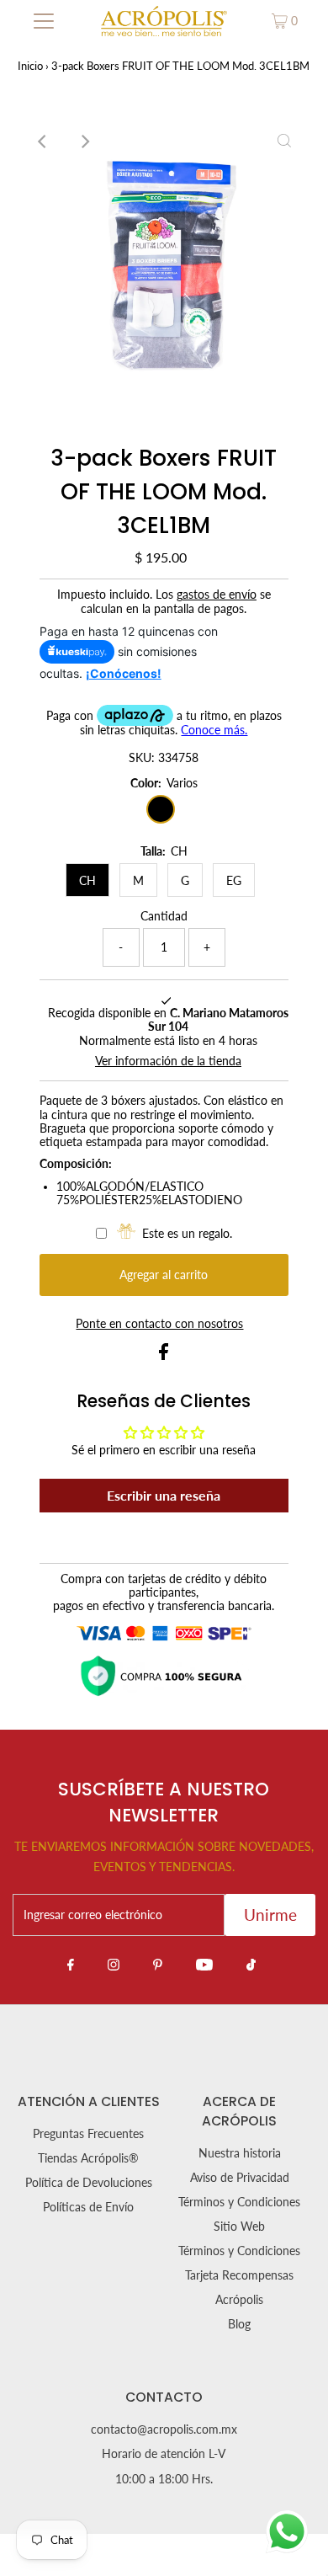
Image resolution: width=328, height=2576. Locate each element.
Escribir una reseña (164, 1495)
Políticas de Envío (88, 2207)
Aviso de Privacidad (240, 2178)
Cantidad (164, 916)
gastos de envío (217, 595)
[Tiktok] (251, 1964)
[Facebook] (71, 1964)
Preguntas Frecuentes (88, 2134)
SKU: (142, 758)
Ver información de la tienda (168, 1061)
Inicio (30, 66)
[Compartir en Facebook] (164, 1356)
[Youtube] (204, 1964)
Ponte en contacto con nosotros (159, 1325)
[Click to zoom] (284, 141)
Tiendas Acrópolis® (88, 2158)
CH (87, 880)
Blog (239, 2324)
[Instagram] (114, 1964)
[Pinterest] (158, 1964)
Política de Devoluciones (89, 2183)
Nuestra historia (240, 2153)
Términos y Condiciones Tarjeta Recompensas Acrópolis (239, 2275)
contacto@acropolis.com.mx (164, 2429)
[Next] (85, 141)
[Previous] (44, 141)
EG (234, 880)
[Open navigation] (44, 21)
